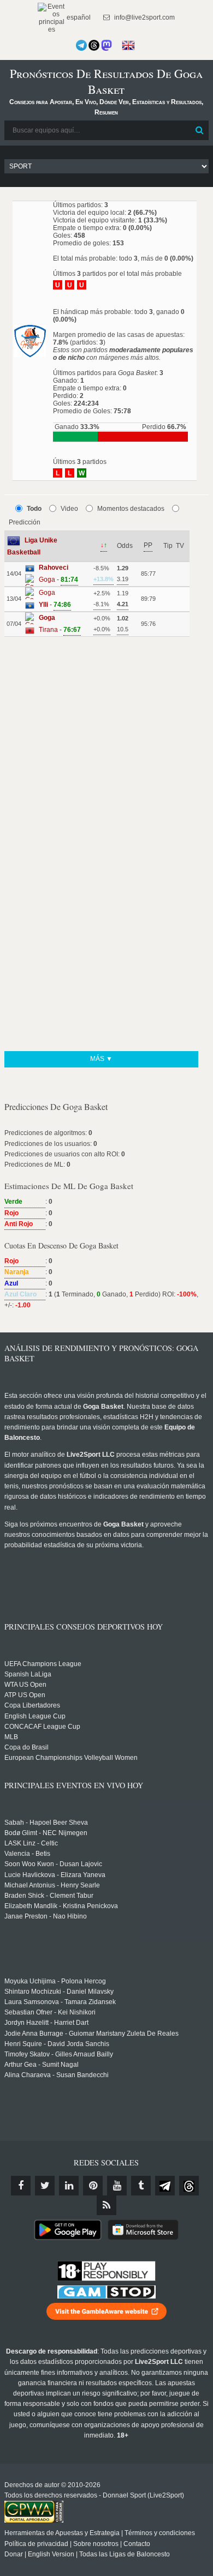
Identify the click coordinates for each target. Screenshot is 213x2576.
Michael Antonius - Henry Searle (52, 1885)
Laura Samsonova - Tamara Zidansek (60, 2002)
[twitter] (45, 2186)
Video (69, 509)
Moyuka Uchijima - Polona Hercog (55, 1981)
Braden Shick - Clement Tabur (49, 1896)
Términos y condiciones (160, 2533)
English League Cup (35, 1716)
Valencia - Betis (27, 1854)
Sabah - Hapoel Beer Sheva (46, 1823)
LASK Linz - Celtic (31, 1843)
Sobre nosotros (96, 2544)
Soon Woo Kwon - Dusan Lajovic (53, 1864)
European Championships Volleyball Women (71, 1758)
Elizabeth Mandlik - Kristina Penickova (61, 1906)
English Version (51, 2554)
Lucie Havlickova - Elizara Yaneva (55, 1875)
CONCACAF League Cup (42, 1727)
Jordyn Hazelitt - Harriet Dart (46, 2023)
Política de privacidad (36, 2544)
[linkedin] (69, 2186)
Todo (34, 509)
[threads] (189, 2186)
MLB (11, 1737)
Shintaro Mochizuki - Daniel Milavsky (59, 1992)
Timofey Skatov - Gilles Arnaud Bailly (59, 2054)
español (78, 17)
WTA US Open (25, 1685)
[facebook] (21, 2186)
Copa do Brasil (26, 1747)
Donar (14, 2554)
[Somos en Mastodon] (106, 45)
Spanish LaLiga (28, 1674)
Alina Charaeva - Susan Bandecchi (57, 2075)
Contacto (137, 2544)
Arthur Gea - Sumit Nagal (42, 2065)
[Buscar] (199, 130)
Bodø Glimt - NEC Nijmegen (46, 1833)
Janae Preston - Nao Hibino (46, 1916)
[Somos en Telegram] (81, 45)
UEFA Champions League (43, 1664)
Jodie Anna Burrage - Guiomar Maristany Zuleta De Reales (91, 2034)
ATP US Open (25, 1695)
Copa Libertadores (32, 1705)
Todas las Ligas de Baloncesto (125, 2554)
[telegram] (165, 2186)
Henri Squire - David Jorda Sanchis (57, 2044)
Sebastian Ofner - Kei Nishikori (50, 2012)
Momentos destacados (131, 509)
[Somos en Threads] (94, 45)
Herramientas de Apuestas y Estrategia (62, 2533)
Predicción (25, 522)
